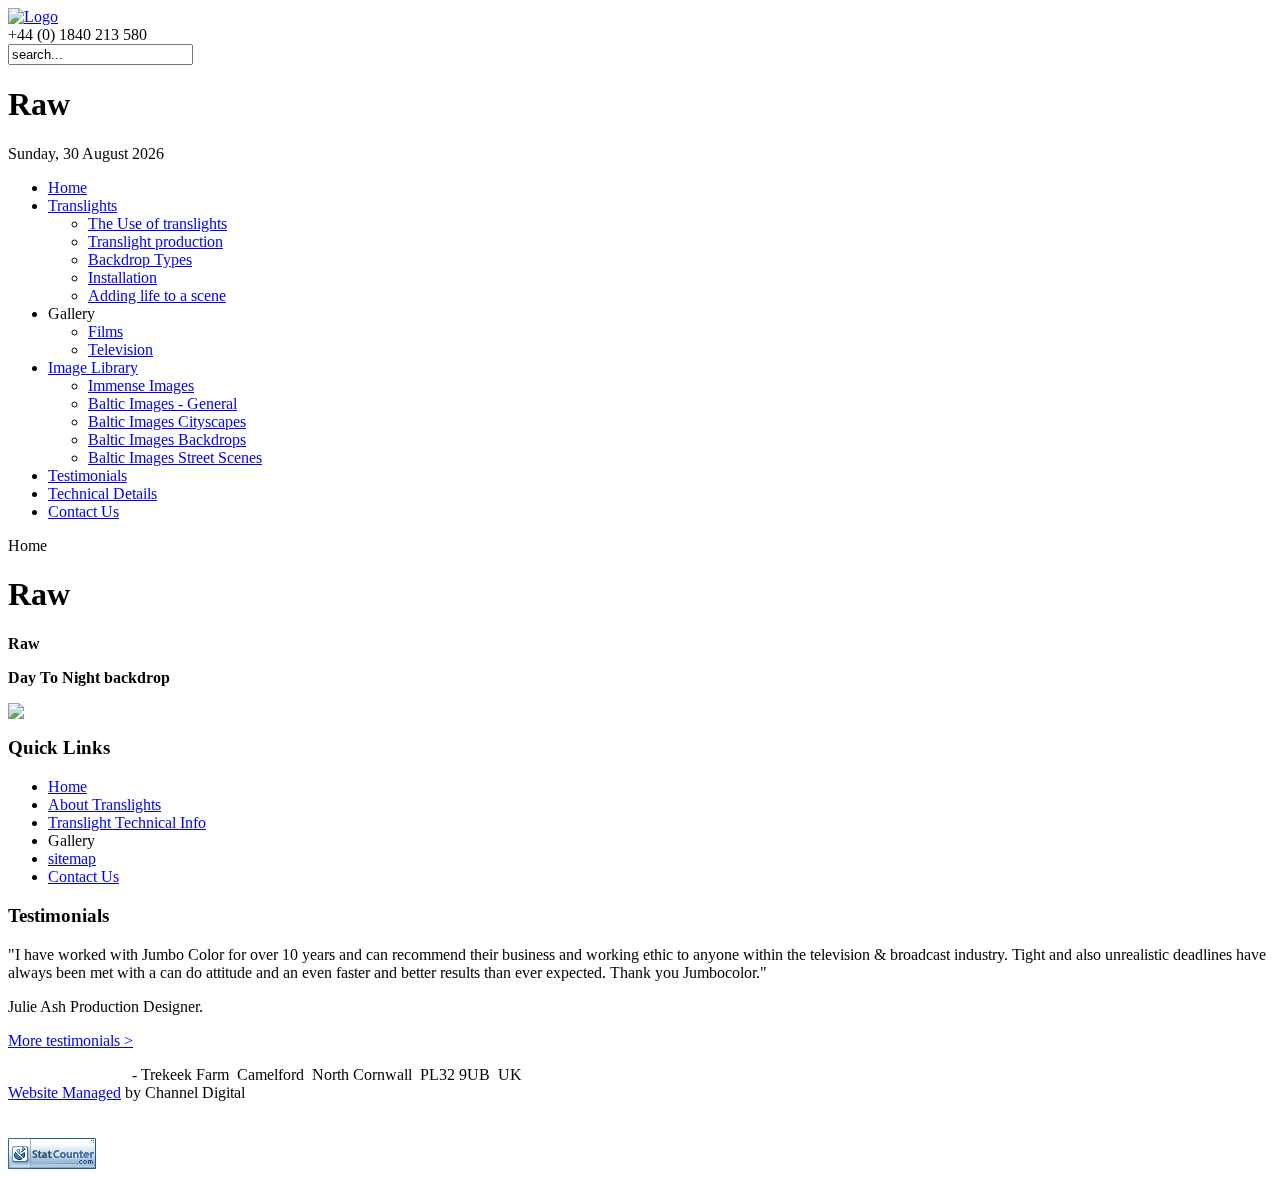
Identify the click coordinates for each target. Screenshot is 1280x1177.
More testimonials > (70, 1040)
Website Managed (64, 1092)
